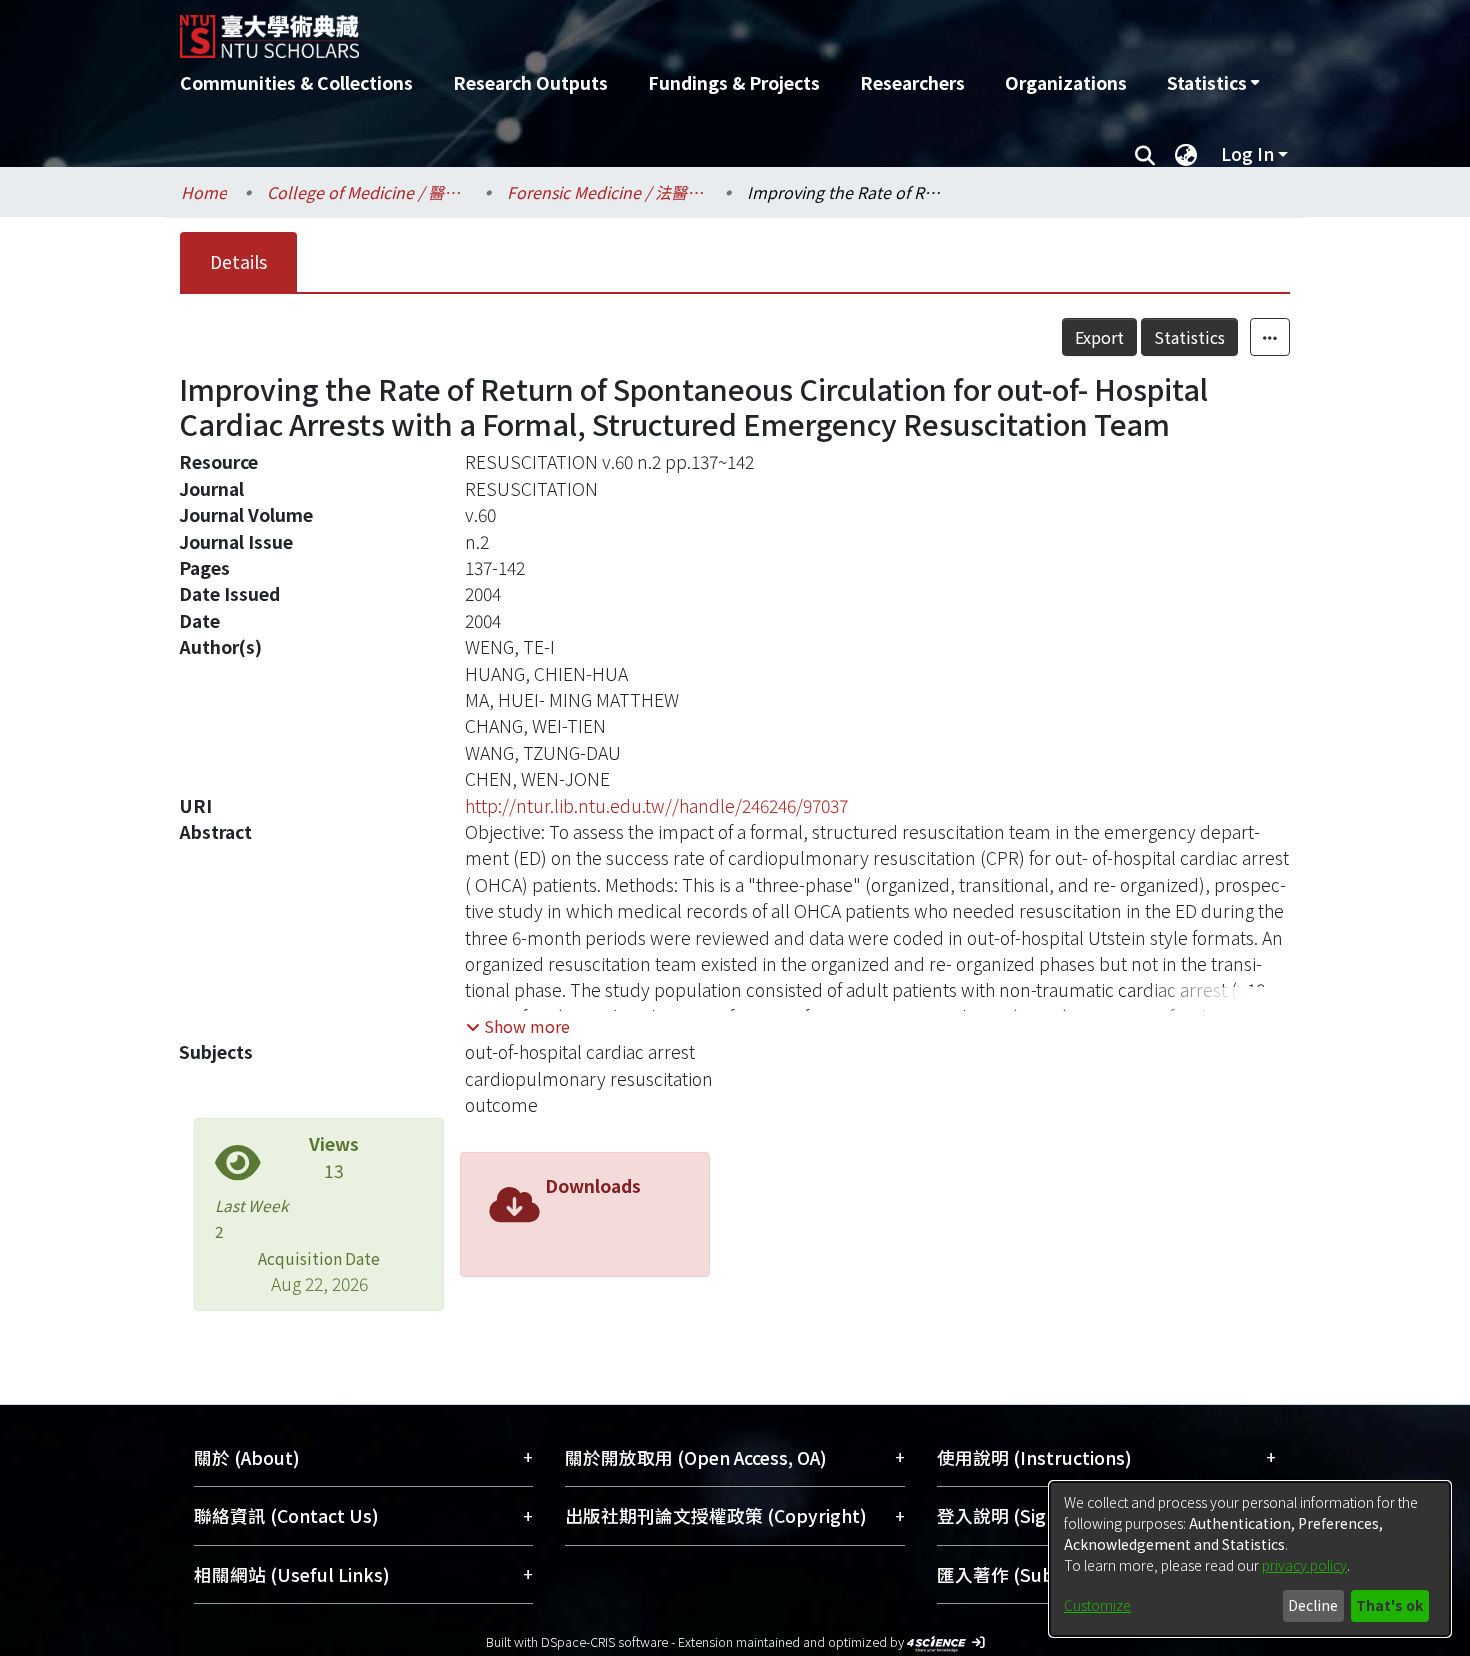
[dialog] (1250, 1559)
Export (1099, 337)
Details (238, 261)
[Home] (627, 29)
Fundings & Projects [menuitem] (734, 82)
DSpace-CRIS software (604, 1641)
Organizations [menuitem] (1066, 82)
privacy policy (1304, 1565)
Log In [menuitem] (1247, 153)
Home (204, 192)
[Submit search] (1144, 154)
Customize (1097, 1605)
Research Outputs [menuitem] (530, 82)
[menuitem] (1213, 83)
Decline (1313, 1605)
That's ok (1389, 1605)
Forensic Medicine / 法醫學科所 (607, 192)
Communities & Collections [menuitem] (296, 82)
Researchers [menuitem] (912, 82)
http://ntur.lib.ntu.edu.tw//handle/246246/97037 (656, 805)
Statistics (1189, 337)
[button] (518, 1026)
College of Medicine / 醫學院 (367, 192)
